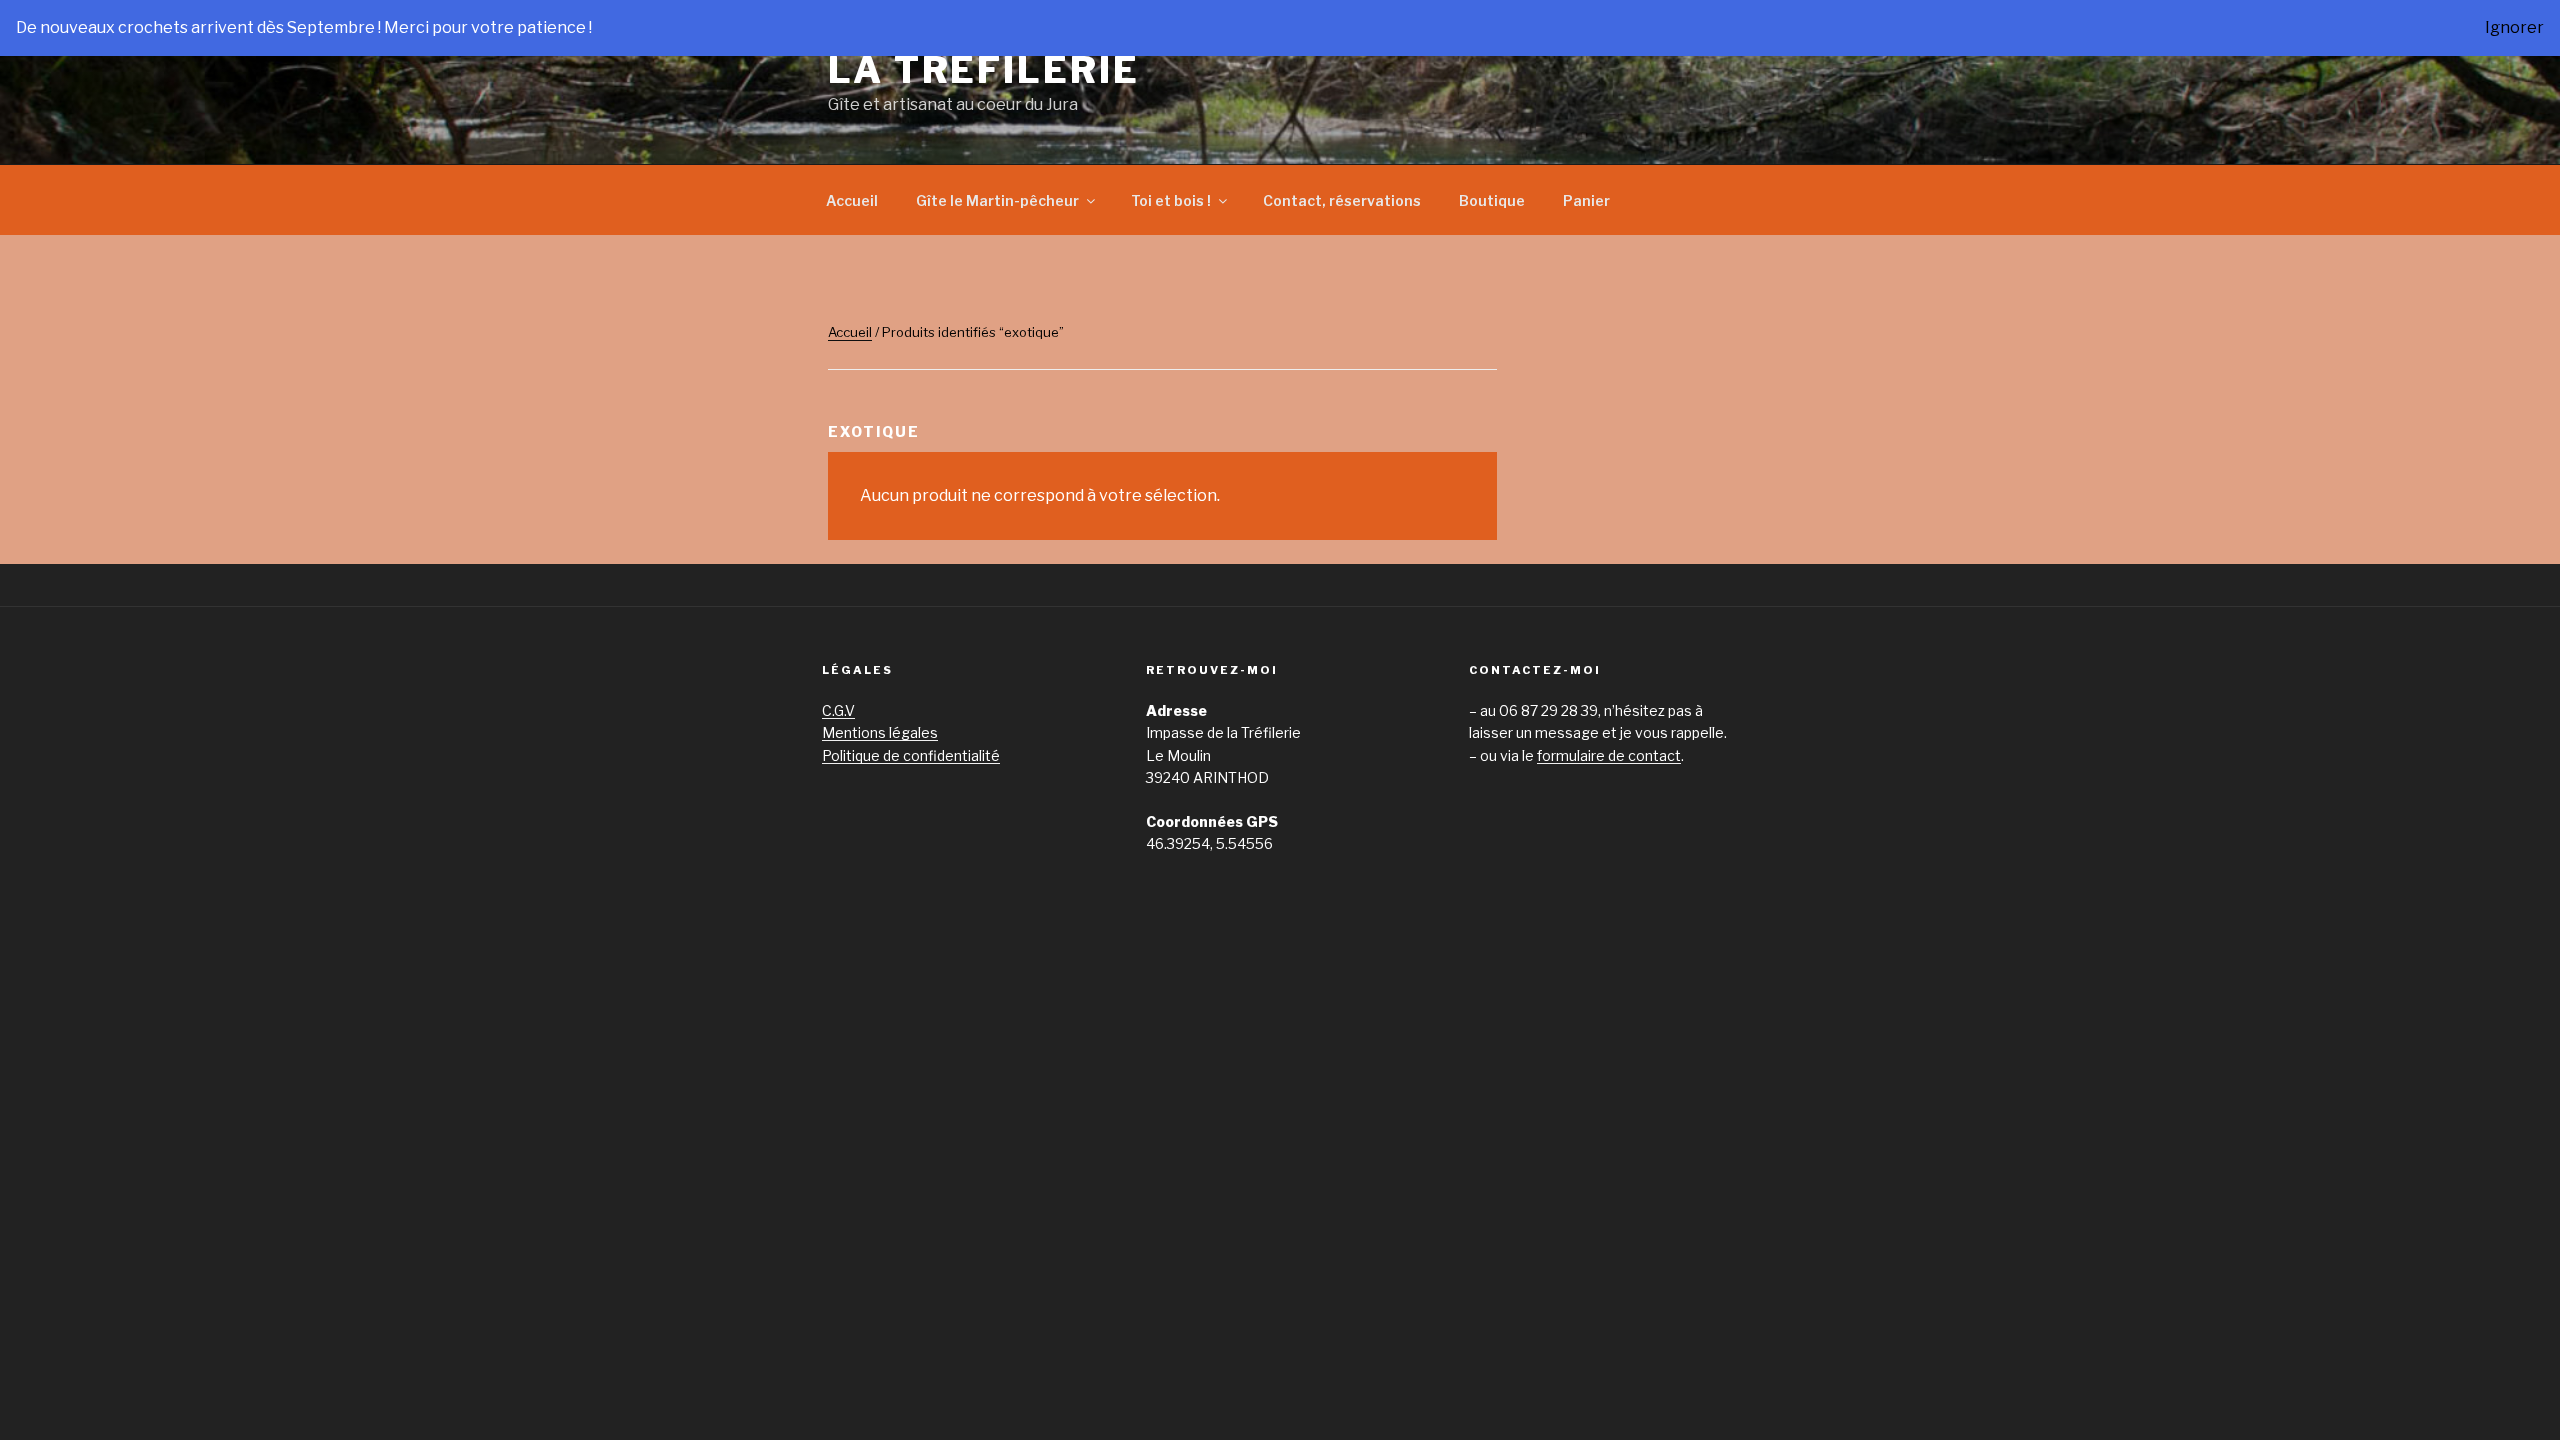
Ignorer (2514, 27)
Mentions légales (880, 732)
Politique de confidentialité (911, 755)
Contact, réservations (1342, 200)
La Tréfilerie (983, 70)
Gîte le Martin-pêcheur (997, 200)
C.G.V (838, 710)
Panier (1586, 200)
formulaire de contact (1609, 755)
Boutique (1492, 200)
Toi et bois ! (1171, 200)
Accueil (852, 200)
